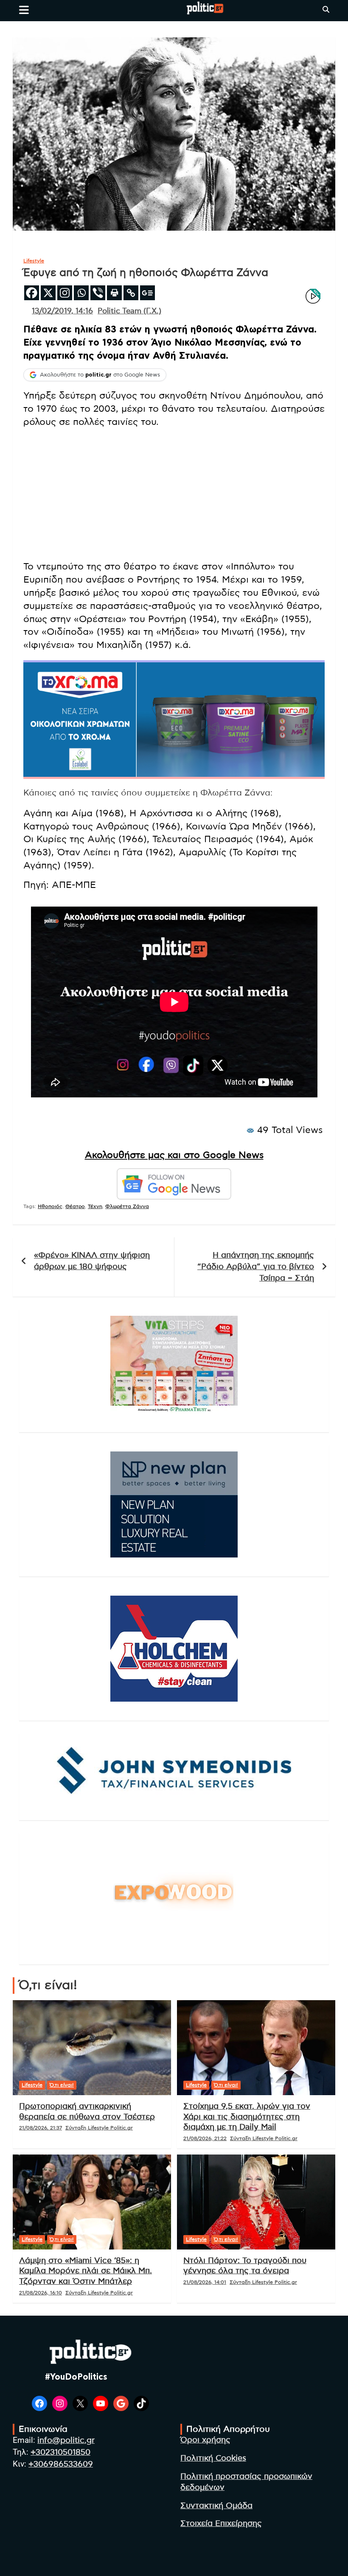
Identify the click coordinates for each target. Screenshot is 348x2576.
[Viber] (98, 293)
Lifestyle (34, 261)
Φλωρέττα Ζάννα (127, 1206)
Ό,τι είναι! (62, 2085)
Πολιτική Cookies (213, 2458)
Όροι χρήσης (205, 2440)
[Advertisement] (174, 494)
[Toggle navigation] (24, 10)
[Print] (114, 293)
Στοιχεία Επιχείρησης (221, 2524)
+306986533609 (61, 2464)
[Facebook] (32, 293)
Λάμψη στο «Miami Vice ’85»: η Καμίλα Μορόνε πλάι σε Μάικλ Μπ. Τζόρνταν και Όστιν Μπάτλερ (86, 2271)
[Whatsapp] (81, 293)
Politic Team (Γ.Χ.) (129, 311)
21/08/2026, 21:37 (41, 2128)
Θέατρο (75, 1206)
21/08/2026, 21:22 (205, 2138)
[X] (48, 293)
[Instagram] (65, 293)
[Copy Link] (131, 293)
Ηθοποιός (50, 1206)
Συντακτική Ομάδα (216, 2506)
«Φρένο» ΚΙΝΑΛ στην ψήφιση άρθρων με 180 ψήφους (92, 1261)
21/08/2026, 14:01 (205, 2282)
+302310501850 (60, 2452)
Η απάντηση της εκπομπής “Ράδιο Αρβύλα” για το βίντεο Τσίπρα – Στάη (256, 1267)
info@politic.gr (66, 2441)
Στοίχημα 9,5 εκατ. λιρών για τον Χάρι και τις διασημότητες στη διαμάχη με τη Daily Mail (247, 2117)
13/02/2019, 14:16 (62, 311)
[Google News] (147, 293)
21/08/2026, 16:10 (41, 2293)
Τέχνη (95, 1206)
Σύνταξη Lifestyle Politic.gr (99, 2128)
